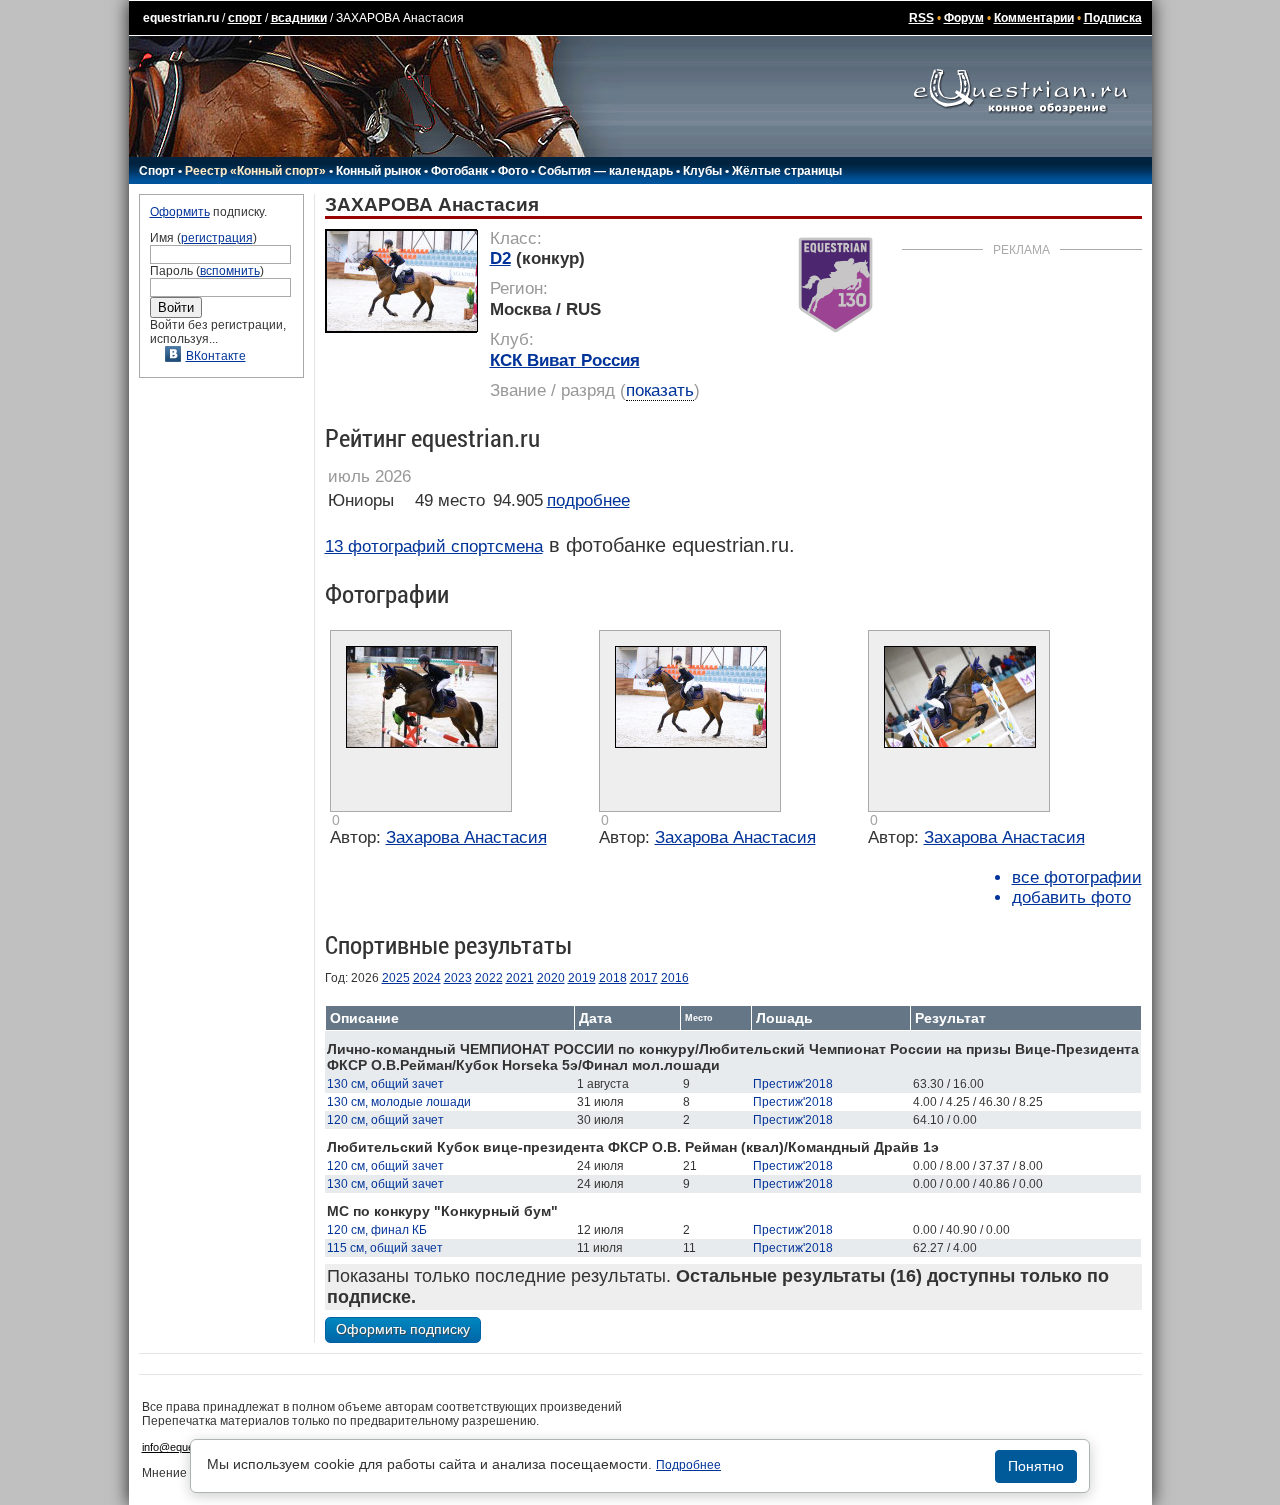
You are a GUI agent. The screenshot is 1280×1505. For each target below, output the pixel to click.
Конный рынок (378, 171)
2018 (613, 978)
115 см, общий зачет (385, 1248)
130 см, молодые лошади (399, 1102)
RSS (921, 18)
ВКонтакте (216, 356)
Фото (513, 171)
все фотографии (1077, 877)
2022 (489, 978)
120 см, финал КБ (377, 1230)
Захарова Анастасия (466, 837)
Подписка (1113, 18)
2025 (396, 978)
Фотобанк (459, 171)
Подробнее (688, 1465)
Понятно (1036, 1466)
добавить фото (1071, 897)
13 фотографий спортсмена (434, 546)
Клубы (702, 171)
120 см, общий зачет (385, 1120)
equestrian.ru (181, 18)
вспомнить (230, 271)
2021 (520, 978)
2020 (551, 978)
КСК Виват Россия (565, 360)
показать (660, 390)
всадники (299, 18)
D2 (500, 258)
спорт (245, 18)
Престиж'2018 (793, 1084)
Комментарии (1034, 18)
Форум (964, 18)
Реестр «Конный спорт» (255, 171)
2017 (644, 978)
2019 (582, 978)
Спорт (157, 171)
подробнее (588, 500)
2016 (675, 978)
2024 (427, 978)
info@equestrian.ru (188, 1447)
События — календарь (605, 171)
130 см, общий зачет (385, 1084)
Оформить (180, 212)
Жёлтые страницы (787, 171)
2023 (458, 978)
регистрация (217, 238)
